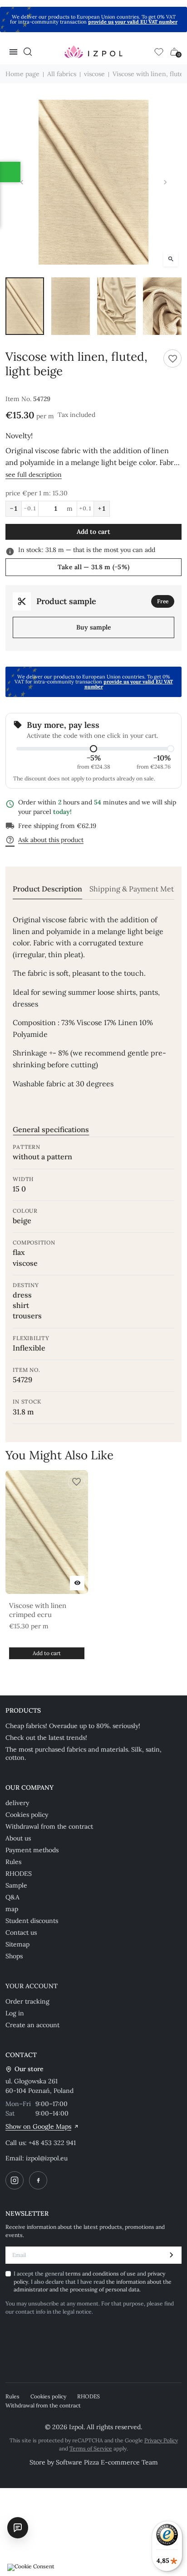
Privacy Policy (161, 2440)
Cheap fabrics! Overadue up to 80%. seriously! (73, 1726)
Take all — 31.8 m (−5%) (93, 567)
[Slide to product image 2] (71, 306)
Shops (14, 1956)
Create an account (32, 2025)
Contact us (21, 1932)
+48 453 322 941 (52, 2143)
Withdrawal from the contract (49, 1826)
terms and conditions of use (101, 2273)
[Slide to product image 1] (25, 306)
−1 (14, 508)
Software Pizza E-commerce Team (107, 2462)
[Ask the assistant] (18, 2528)
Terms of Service (91, 2448)
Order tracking (27, 2001)
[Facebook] (38, 2180)
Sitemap (17, 1944)
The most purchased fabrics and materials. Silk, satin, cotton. (84, 1753)
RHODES (19, 1874)
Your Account (32, 1986)
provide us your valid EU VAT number (133, 22)
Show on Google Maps (38, 2126)
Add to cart (93, 532)
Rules (13, 1862)
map (12, 1909)
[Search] (28, 52)
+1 (102, 508)
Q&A (12, 1897)
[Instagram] (15, 2180)
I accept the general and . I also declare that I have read (93, 2281)
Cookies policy (27, 1815)
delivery (17, 1803)
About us (18, 1838)
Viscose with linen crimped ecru (38, 1610)
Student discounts (32, 1921)
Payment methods (32, 1850)
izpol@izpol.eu (47, 2158)
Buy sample (94, 627)
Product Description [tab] (47, 889)
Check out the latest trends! (46, 1738)
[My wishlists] (159, 52)
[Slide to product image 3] (116, 306)
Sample (16, 1885)
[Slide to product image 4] (162, 306)
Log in (15, 2013)
